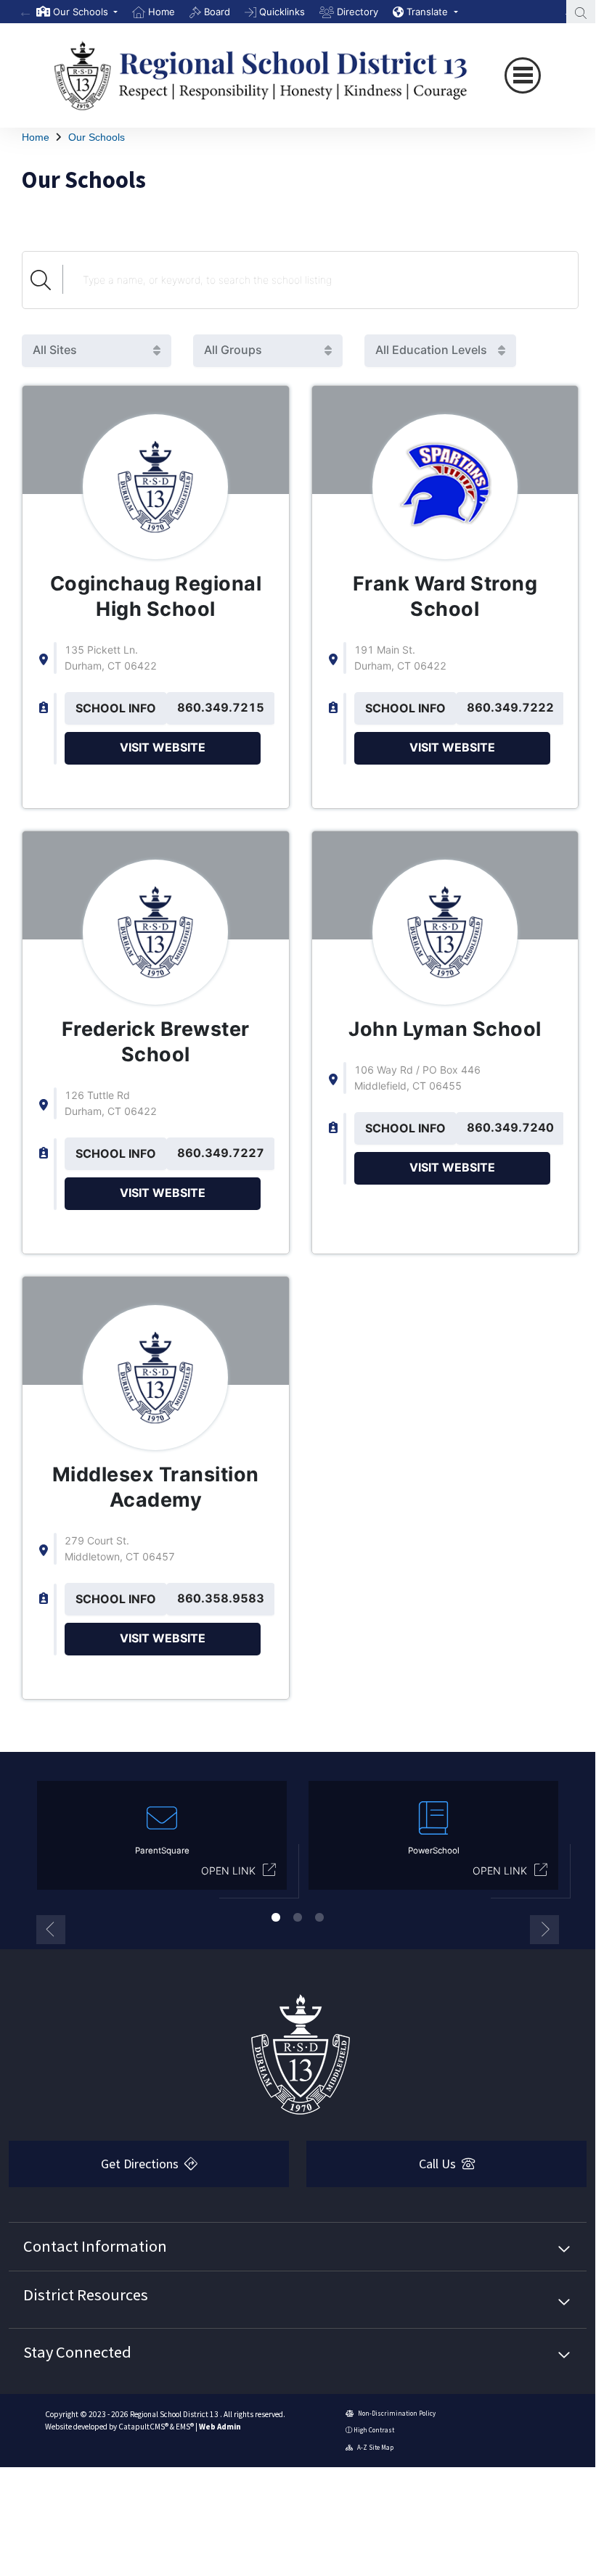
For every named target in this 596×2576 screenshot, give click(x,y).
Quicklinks (282, 12)
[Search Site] (581, 12)
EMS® (185, 2427)
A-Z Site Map (375, 2447)
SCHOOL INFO (116, 708)
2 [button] (298, 1917)
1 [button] (276, 1917)
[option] (77, 12)
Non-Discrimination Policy (396, 2413)
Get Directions (141, 2164)
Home (162, 12)
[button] (85, 12)
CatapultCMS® (143, 2427)
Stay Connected (77, 2352)
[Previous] (25, 12)
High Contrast (374, 2430)
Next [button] (544, 1930)
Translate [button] (429, 12)
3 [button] (319, 1917)
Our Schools (97, 137)
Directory (358, 12)
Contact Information (95, 2246)
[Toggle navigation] (523, 75)
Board (217, 12)
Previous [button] (51, 1930)
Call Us (439, 2164)
